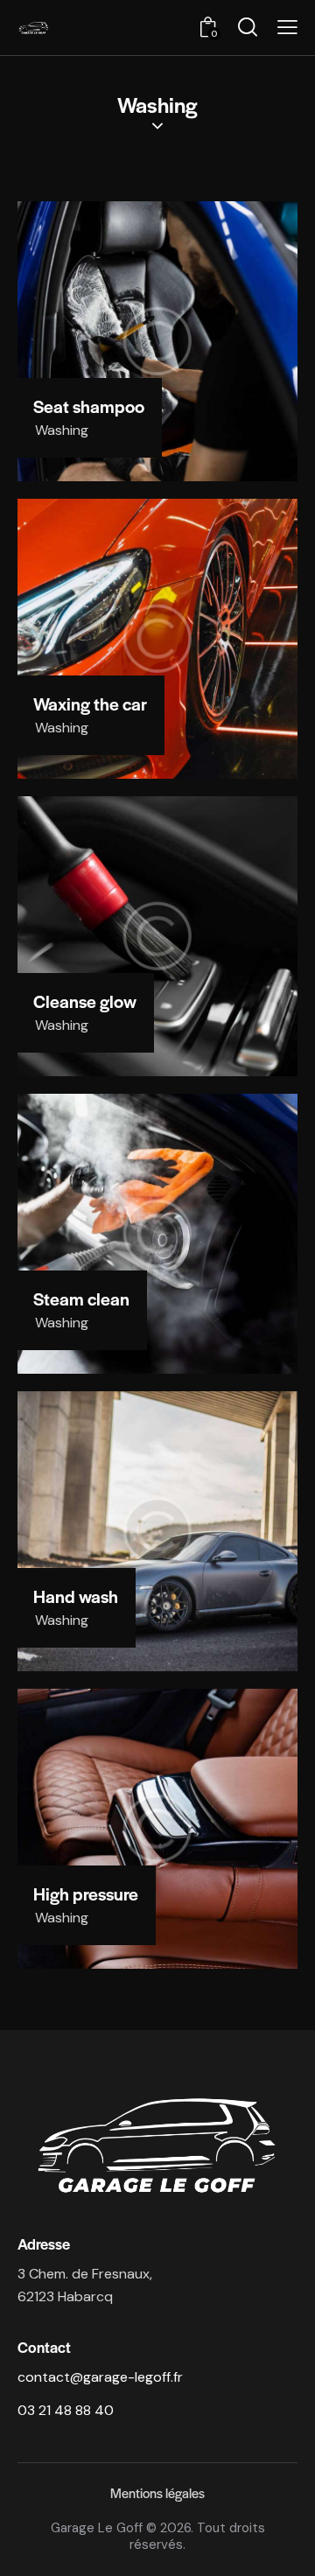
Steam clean (81, 1299)
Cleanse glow (85, 1002)
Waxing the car (90, 704)
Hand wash (76, 1597)
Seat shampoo (89, 407)
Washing (62, 430)
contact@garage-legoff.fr (100, 2377)
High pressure (86, 1894)
